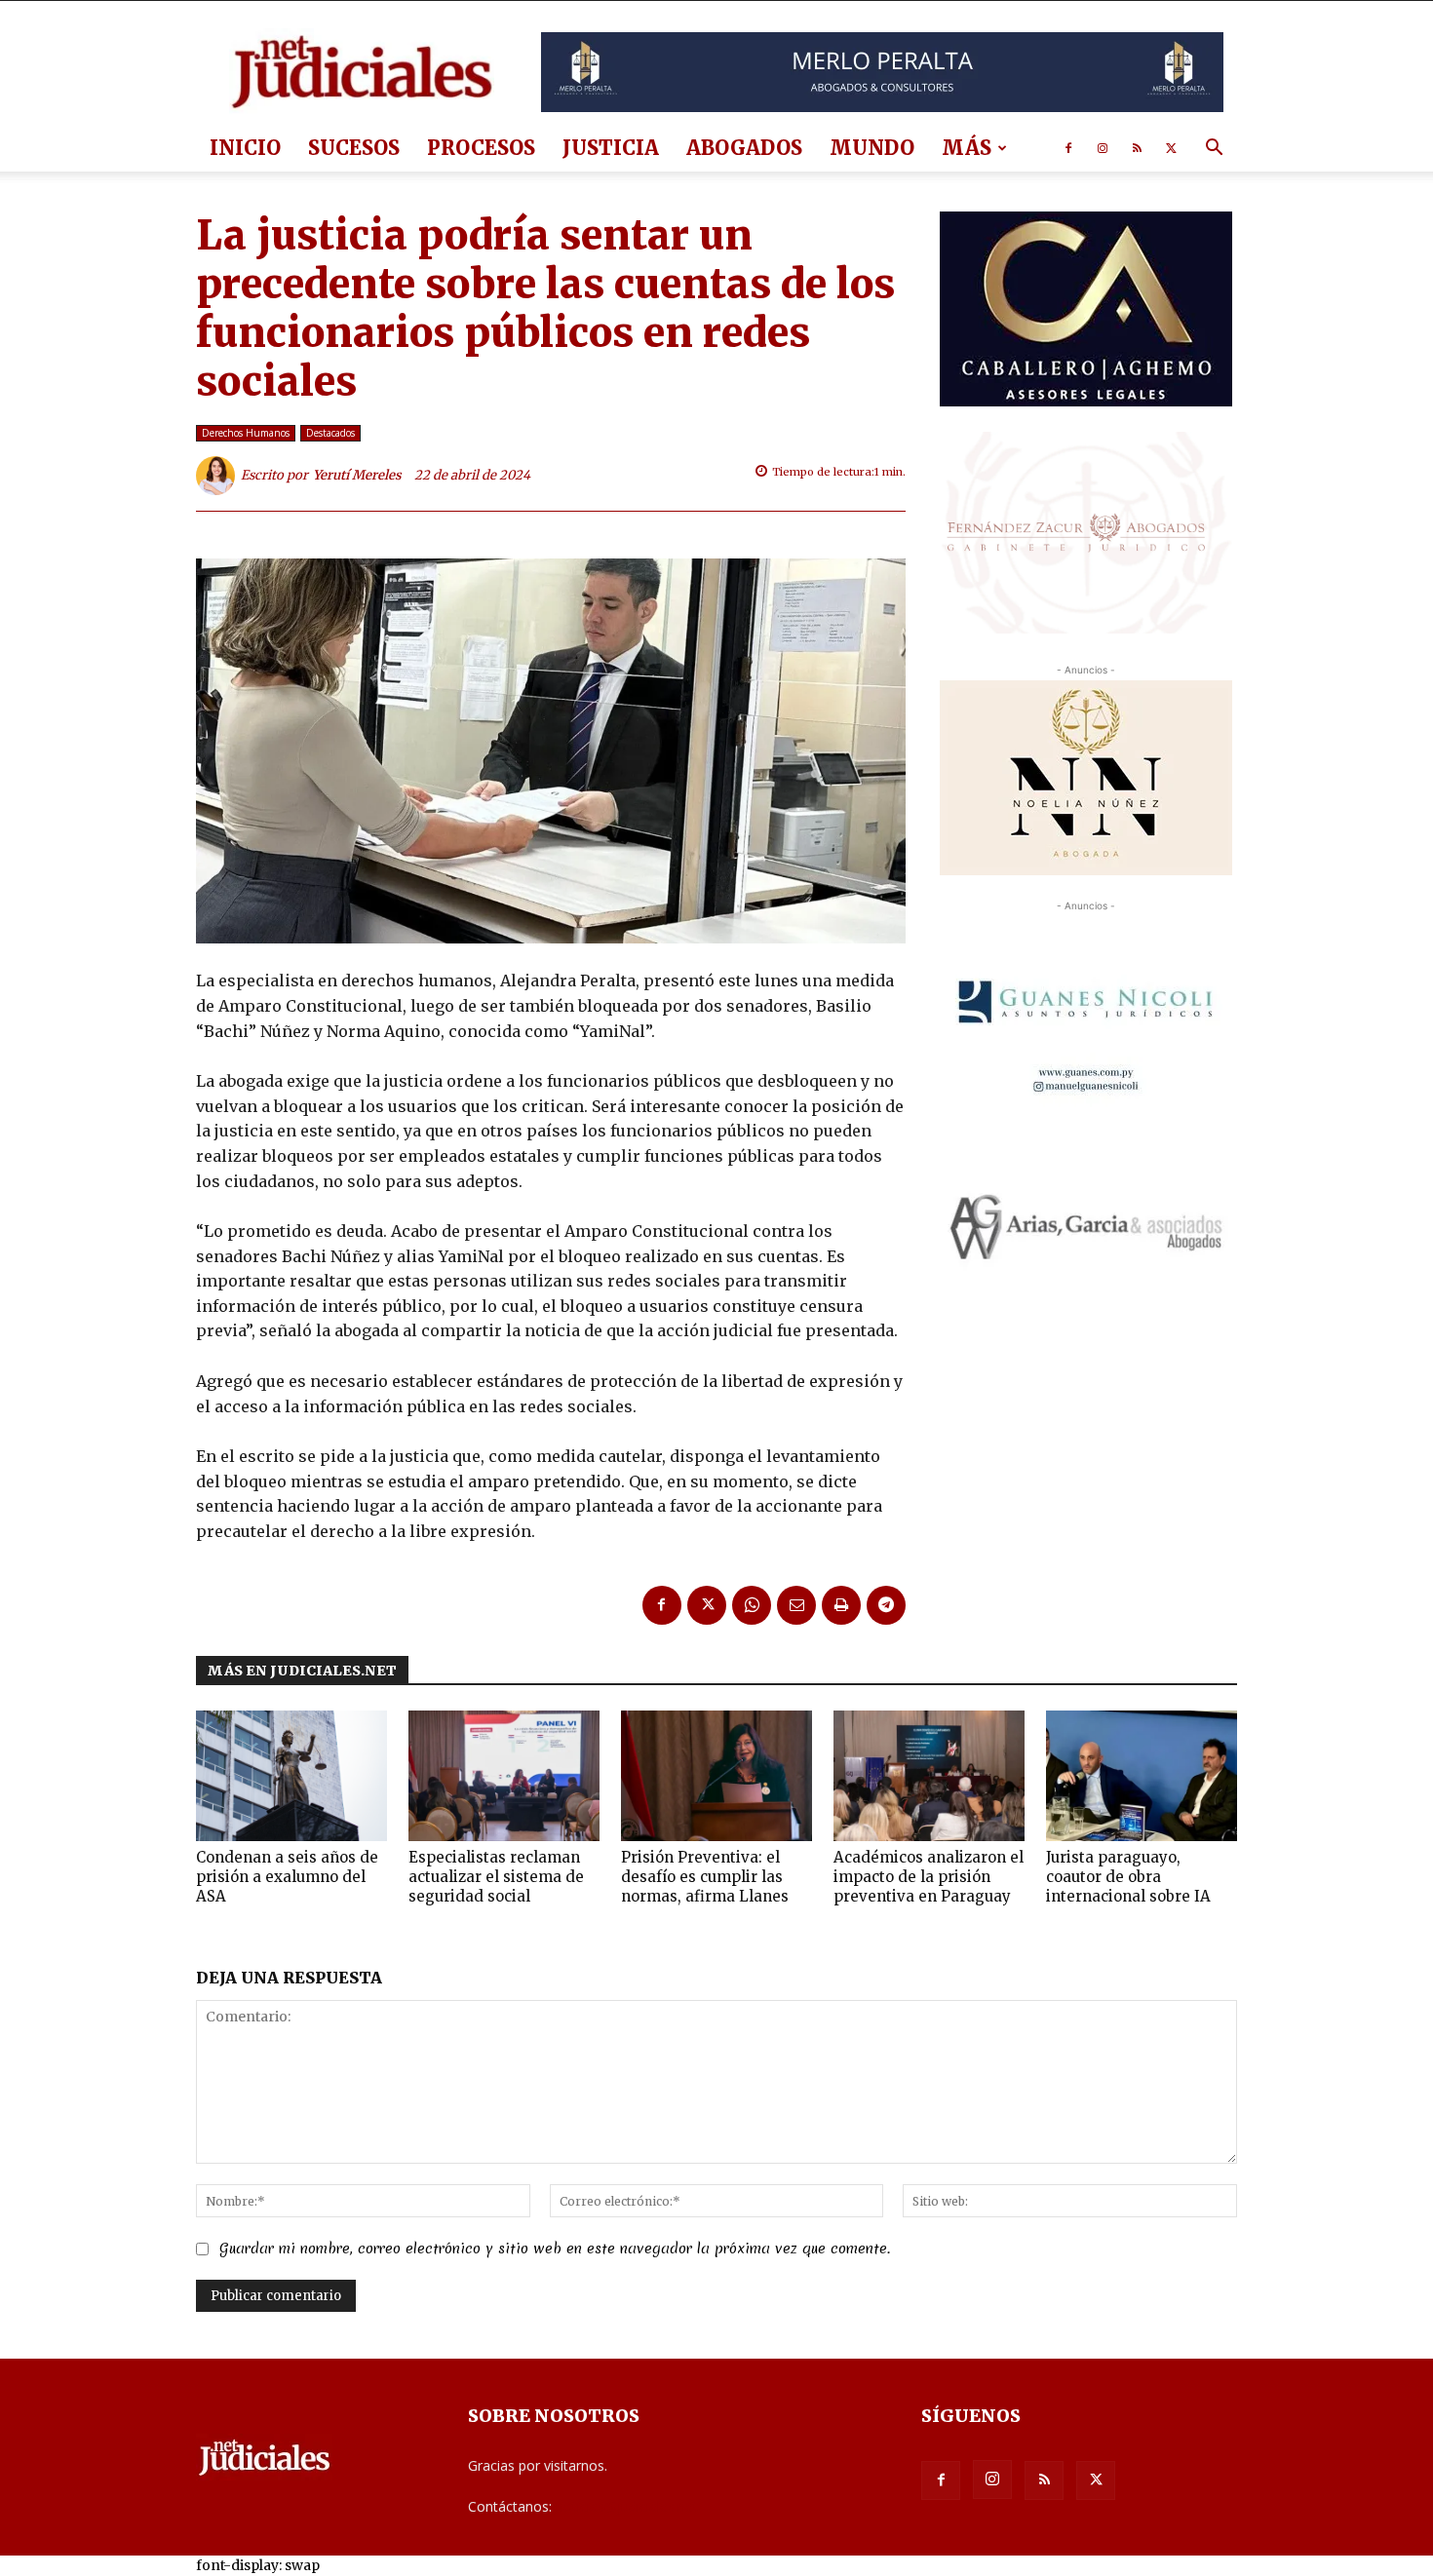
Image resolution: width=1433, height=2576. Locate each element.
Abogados (744, 148)
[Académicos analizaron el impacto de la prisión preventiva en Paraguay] (929, 1776)
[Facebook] (1068, 148)
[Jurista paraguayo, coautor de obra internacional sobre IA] (1142, 1776)
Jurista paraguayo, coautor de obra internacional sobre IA (1128, 1877)
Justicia (611, 148)
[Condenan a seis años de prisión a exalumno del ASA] (291, 1776)
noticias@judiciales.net (627, 2506)
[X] (1171, 148)
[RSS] (1137, 148)
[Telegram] (886, 1605)
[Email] (796, 1605)
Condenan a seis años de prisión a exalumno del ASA (287, 1877)
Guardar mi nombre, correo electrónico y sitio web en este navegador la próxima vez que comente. (555, 2249)
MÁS (967, 148)
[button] (1214, 150)
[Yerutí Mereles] (218, 476)
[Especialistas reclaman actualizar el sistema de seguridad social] (504, 1776)
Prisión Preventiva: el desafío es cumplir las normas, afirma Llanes (705, 1877)
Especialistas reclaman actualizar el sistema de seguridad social (496, 1877)
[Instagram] (1103, 148)
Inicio (245, 148)
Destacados (330, 433)
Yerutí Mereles (357, 475)
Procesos (481, 148)
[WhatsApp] (752, 1605)
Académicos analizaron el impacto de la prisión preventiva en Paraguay (929, 1877)
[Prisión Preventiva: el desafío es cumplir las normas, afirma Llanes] (716, 1776)
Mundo (872, 148)
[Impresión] (841, 1605)
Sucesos (354, 148)
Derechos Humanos (246, 433)
